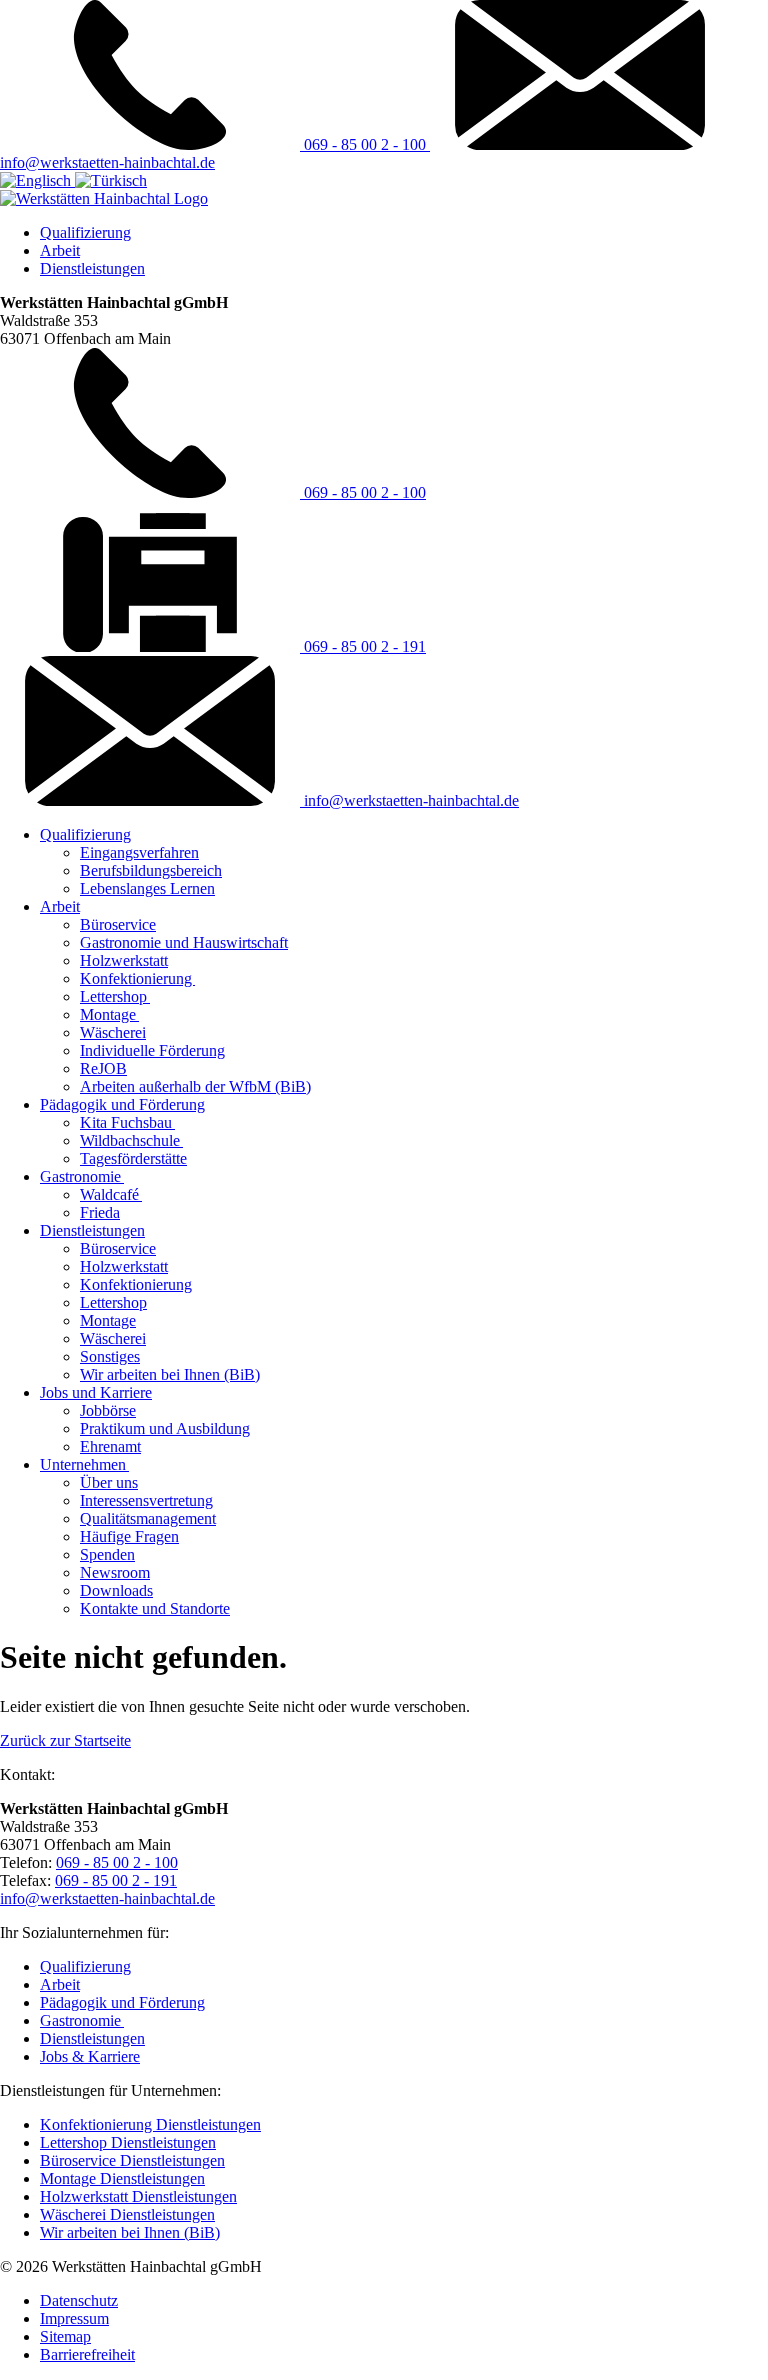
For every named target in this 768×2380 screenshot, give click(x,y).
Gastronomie (82, 1176)
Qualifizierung (85, 232)
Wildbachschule (131, 1140)
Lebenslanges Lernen (147, 888)
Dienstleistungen (92, 268)
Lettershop (115, 996)
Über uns (109, 1482)
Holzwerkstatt (124, 960)
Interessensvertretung (146, 1500)
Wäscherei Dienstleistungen (127, 2214)
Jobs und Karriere (96, 1392)
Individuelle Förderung (152, 1050)
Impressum (74, 2318)
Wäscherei (113, 1032)
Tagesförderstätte (133, 1158)
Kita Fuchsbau (127, 1122)
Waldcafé (111, 1194)
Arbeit (60, 250)
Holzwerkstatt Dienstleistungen (138, 2196)
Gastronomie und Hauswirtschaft (184, 942)
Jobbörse (108, 1410)
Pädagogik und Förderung (122, 1104)
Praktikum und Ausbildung (165, 1428)
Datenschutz (79, 2300)
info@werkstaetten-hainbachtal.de (409, 800)
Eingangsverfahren (139, 852)
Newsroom (115, 1572)
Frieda (100, 1212)
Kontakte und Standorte (155, 1608)
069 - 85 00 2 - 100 (365, 144)
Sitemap (65, 2336)
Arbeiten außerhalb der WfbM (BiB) (195, 1086)
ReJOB (103, 1068)
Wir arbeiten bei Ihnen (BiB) (170, 1374)
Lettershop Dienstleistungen (128, 2142)
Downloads (116, 1590)
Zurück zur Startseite (65, 1740)
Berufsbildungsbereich (151, 870)
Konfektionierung (137, 978)
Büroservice (118, 924)
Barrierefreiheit (87, 2354)
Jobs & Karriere (90, 2056)
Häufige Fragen (129, 1536)
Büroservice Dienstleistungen (132, 2160)
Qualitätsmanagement (148, 1518)
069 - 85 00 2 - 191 (363, 646)
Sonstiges (110, 1356)
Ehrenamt (110, 1446)
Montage (109, 1014)
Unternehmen (84, 1464)
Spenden (107, 1554)
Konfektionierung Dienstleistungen (150, 2124)
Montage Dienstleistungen (122, 2178)
